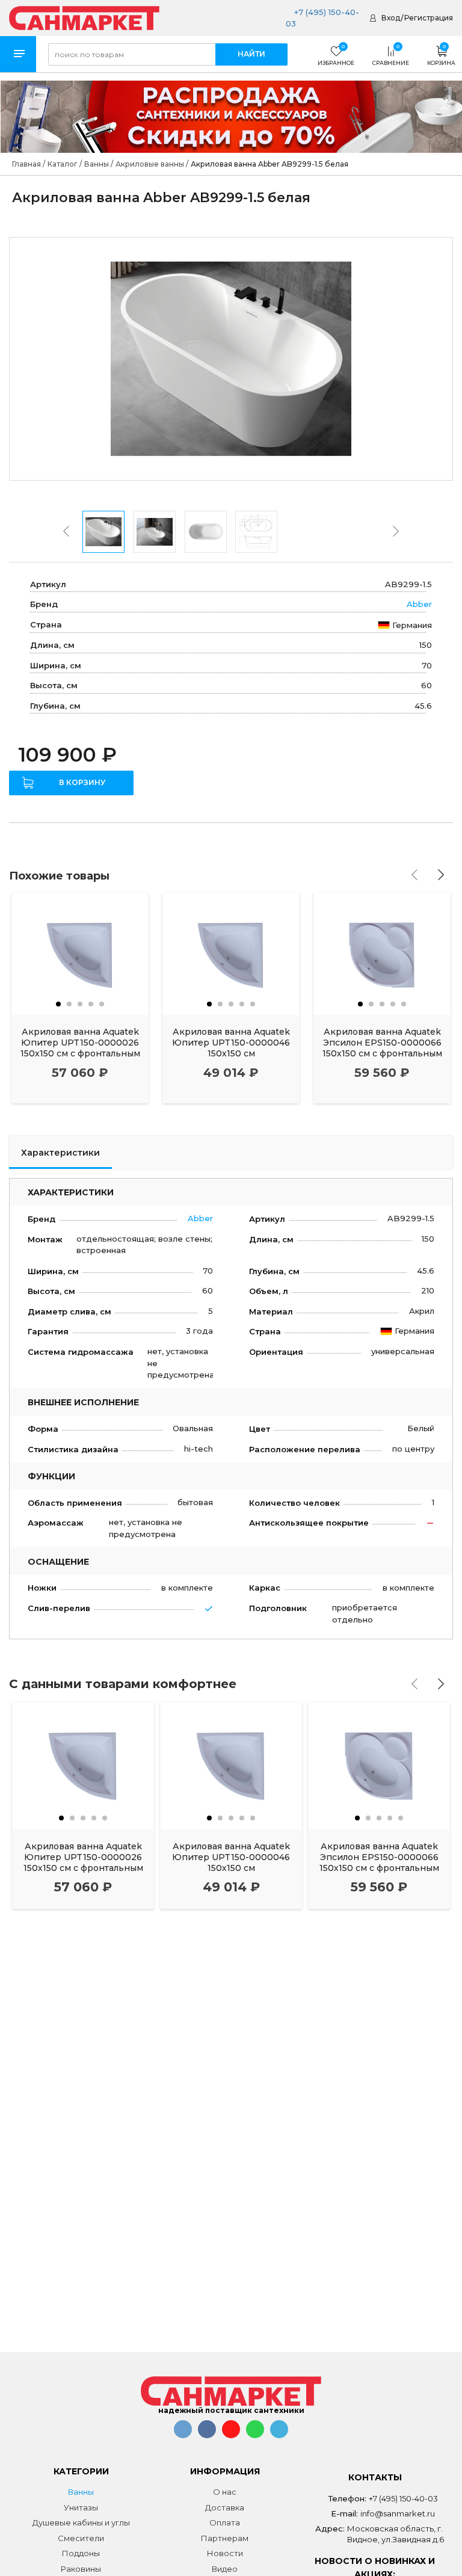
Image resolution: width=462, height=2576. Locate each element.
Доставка (225, 2507)
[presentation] (66, 531)
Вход (391, 18)
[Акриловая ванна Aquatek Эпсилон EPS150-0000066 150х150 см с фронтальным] (382, 954)
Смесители (81, 2538)
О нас (225, 2492)
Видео (225, 2569)
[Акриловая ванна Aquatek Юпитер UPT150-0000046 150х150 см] (231, 954)
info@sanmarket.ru (398, 2513)
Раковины (81, 2569)
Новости (225, 2553)
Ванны (81, 2492)
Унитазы (81, 2507)
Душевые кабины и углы (81, 2522)
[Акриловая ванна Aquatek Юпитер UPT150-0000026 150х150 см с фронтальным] (80, 954)
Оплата (225, 2522)
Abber (419, 604)
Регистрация (429, 18)
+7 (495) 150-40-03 (403, 2498)
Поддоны (81, 2553)
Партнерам (225, 2538)
